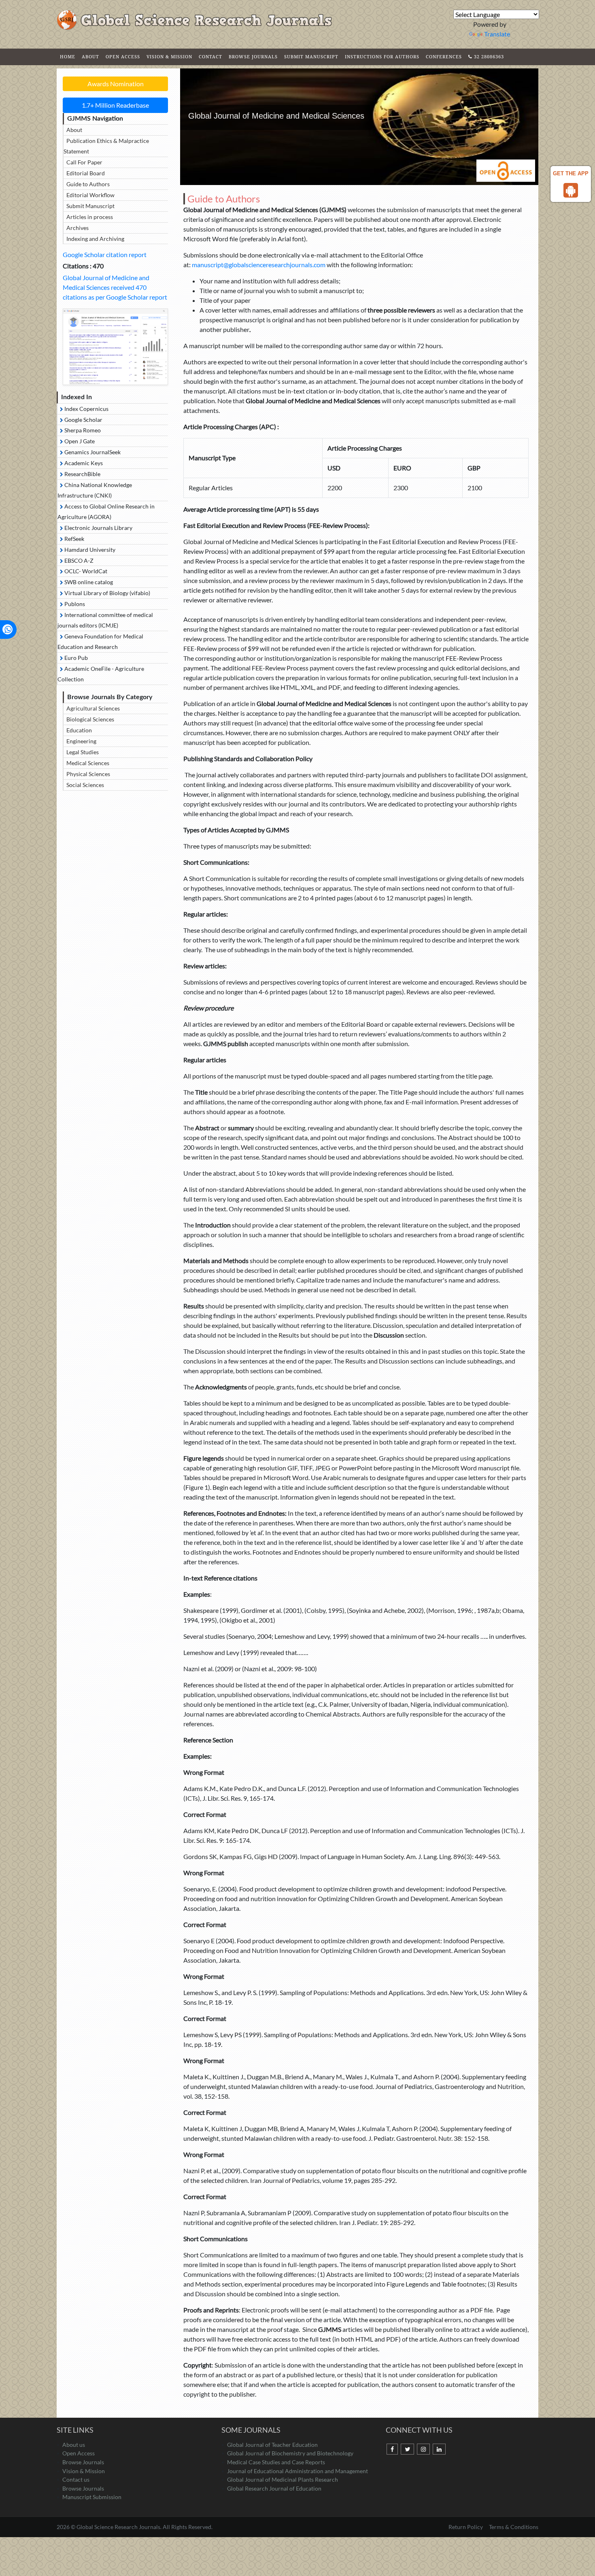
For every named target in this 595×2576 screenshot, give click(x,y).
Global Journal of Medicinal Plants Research (283, 2479)
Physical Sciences (88, 774)
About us (74, 2445)
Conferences (444, 56)
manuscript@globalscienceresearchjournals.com (259, 265)
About (90, 56)
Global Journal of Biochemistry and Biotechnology (290, 2453)
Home (68, 56)
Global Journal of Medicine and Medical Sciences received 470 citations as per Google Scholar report (115, 287)
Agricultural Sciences (93, 708)
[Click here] (115, 347)
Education (79, 730)
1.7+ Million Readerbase (115, 105)
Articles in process (90, 217)
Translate (497, 34)
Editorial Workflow (90, 195)
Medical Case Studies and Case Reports (276, 2462)
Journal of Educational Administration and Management (297, 2471)
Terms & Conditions (514, 2527)
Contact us (76, 2479)
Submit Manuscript (311, 56)
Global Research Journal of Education (274, 2488)
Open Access (123, 56)
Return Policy (466, 2527)
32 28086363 (488, 56)
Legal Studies (83, 752)
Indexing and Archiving (95, 239)
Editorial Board (86, 173)
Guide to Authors (88, 184)
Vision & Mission (169, 56)
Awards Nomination (116, 84)
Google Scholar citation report (105, 254)
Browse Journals (253, 56)
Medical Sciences (88, 763)
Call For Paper (84, 162)
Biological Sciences (90, 719)
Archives (78, 228)
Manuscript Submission (92, 2497)
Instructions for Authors (382, 56)
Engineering (81, 741)
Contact (210, 56)
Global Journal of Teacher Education (272, 2445)
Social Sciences (85, 785)
